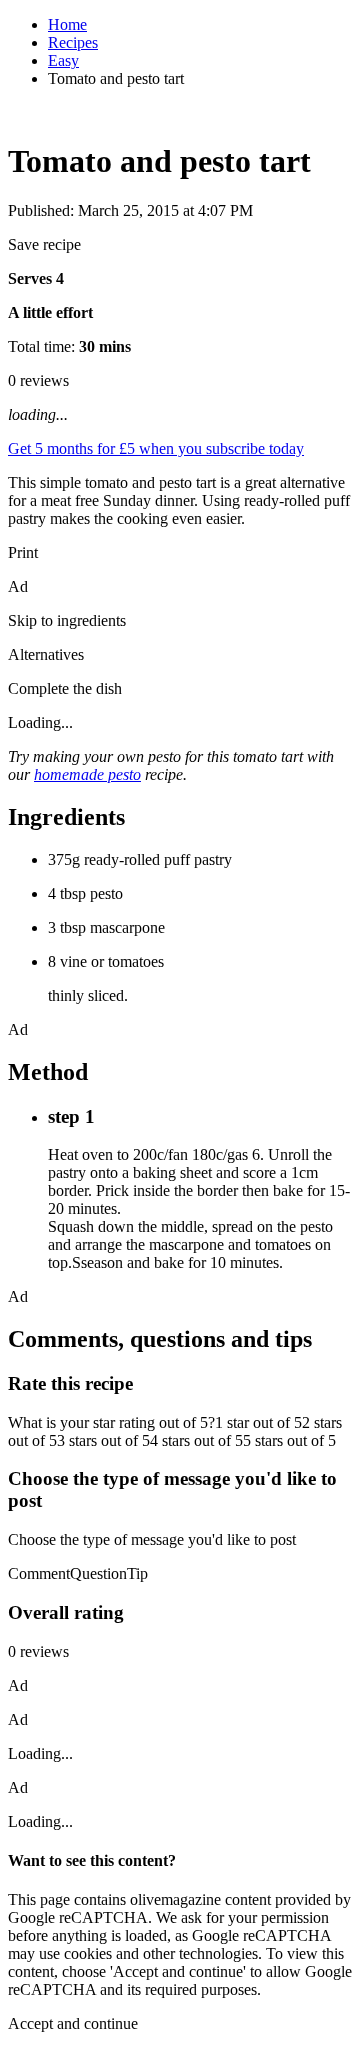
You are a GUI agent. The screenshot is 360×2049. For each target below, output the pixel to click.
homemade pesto (87, 774)
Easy (63, 60)
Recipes (73, 42)
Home (67, 24)
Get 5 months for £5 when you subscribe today (156, 448)
